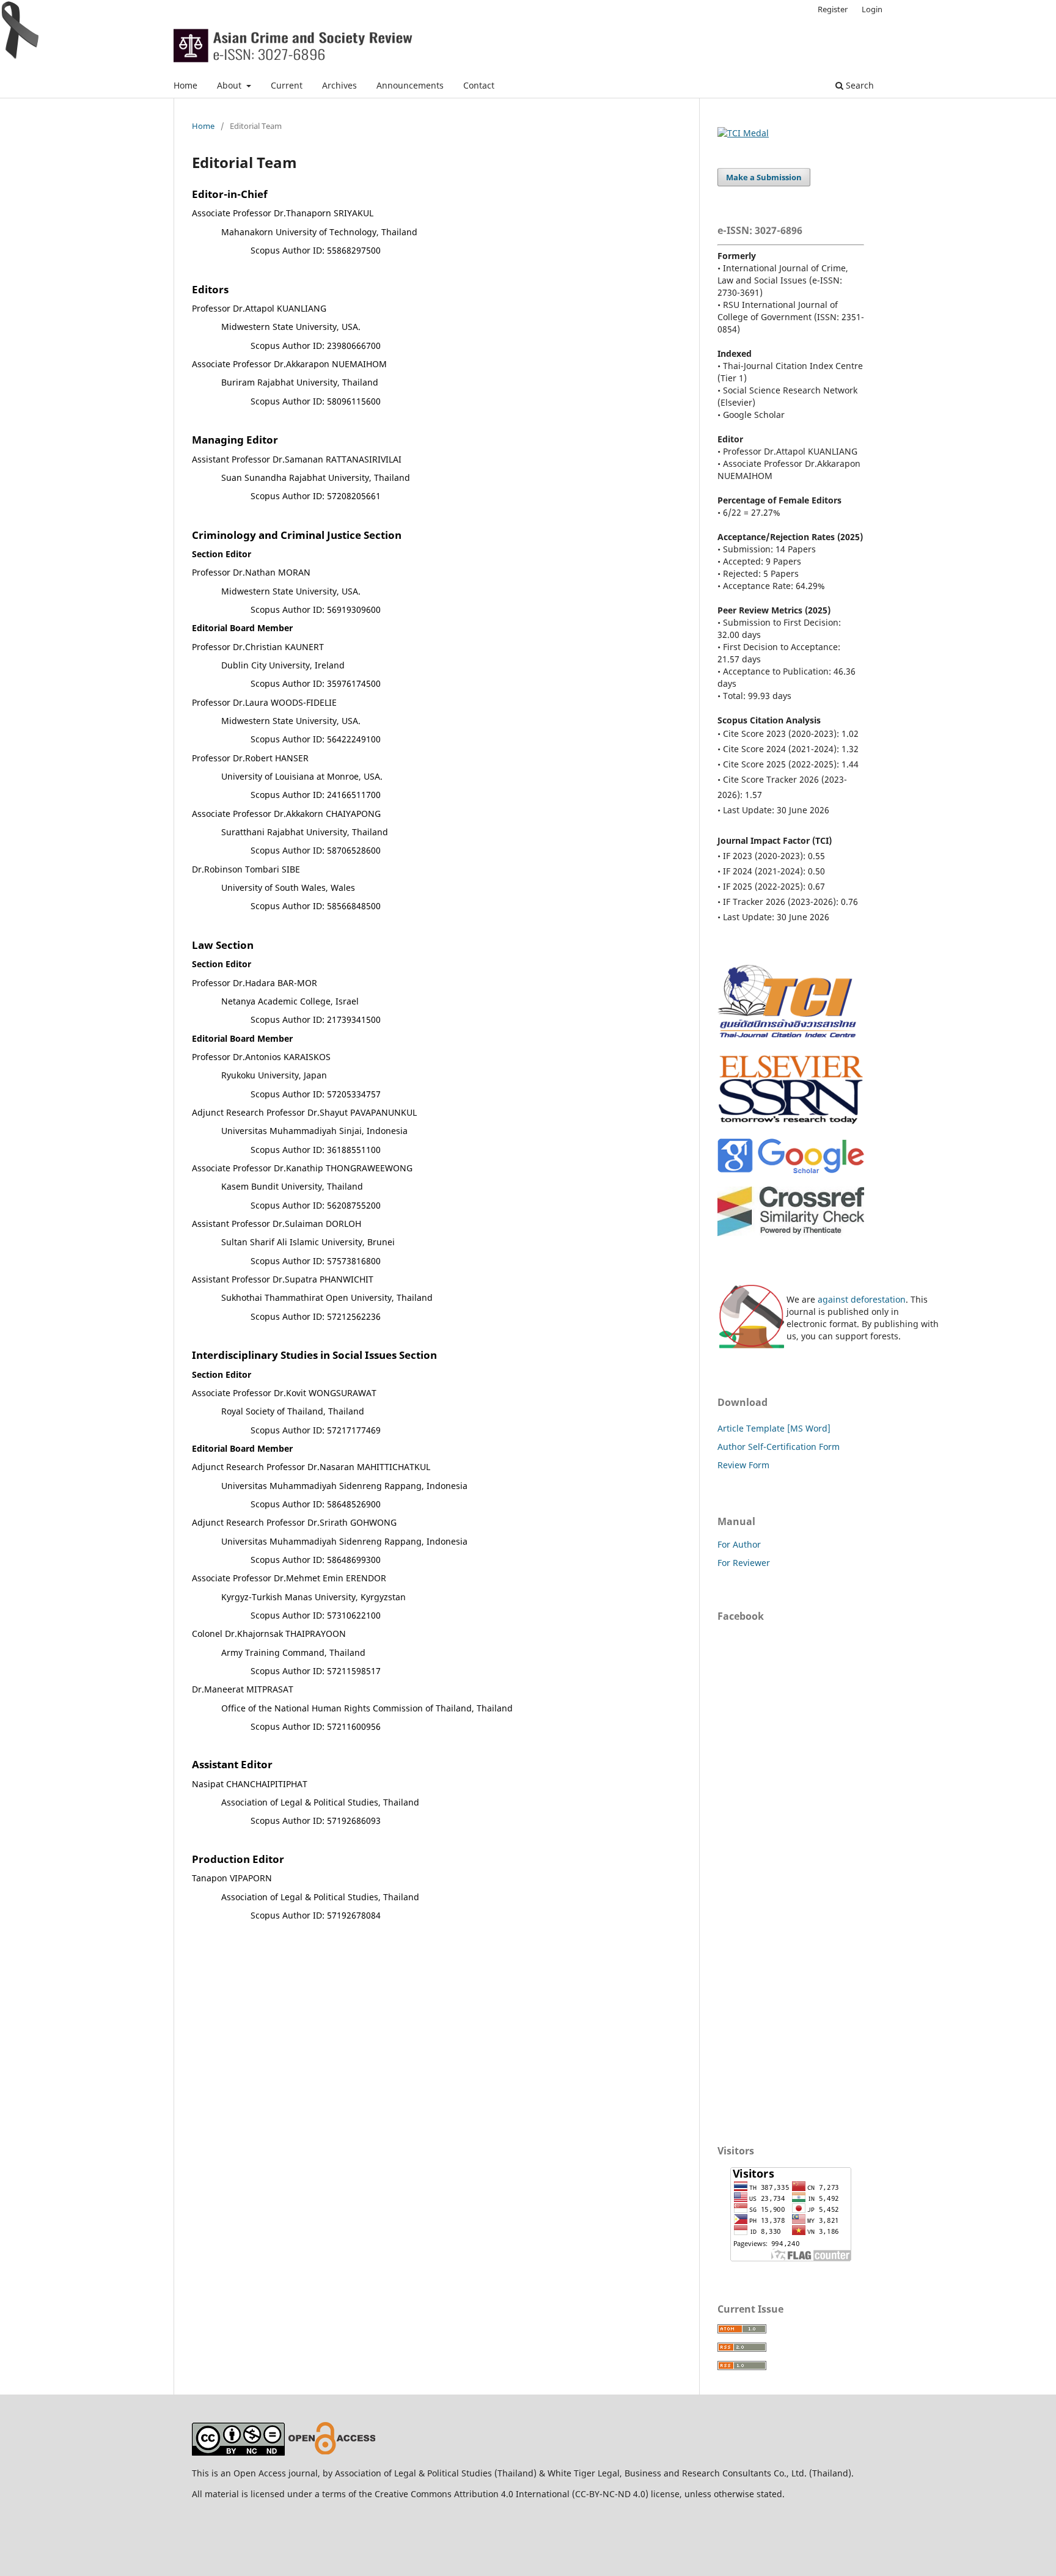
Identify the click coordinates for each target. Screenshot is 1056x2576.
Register (833, 9)
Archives (339, 85)
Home (185, 85)
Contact (479, 85)
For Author (739, 1544)
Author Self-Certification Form (779, 1447)
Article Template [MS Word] (774, 1428)
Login (872, 9)
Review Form (743, 1465)
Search (859, 85)
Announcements (410, 85)
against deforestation (862, 1299)
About (230, 85)
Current (287, 85)
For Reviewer (744, 1563)
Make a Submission (764, 177)
